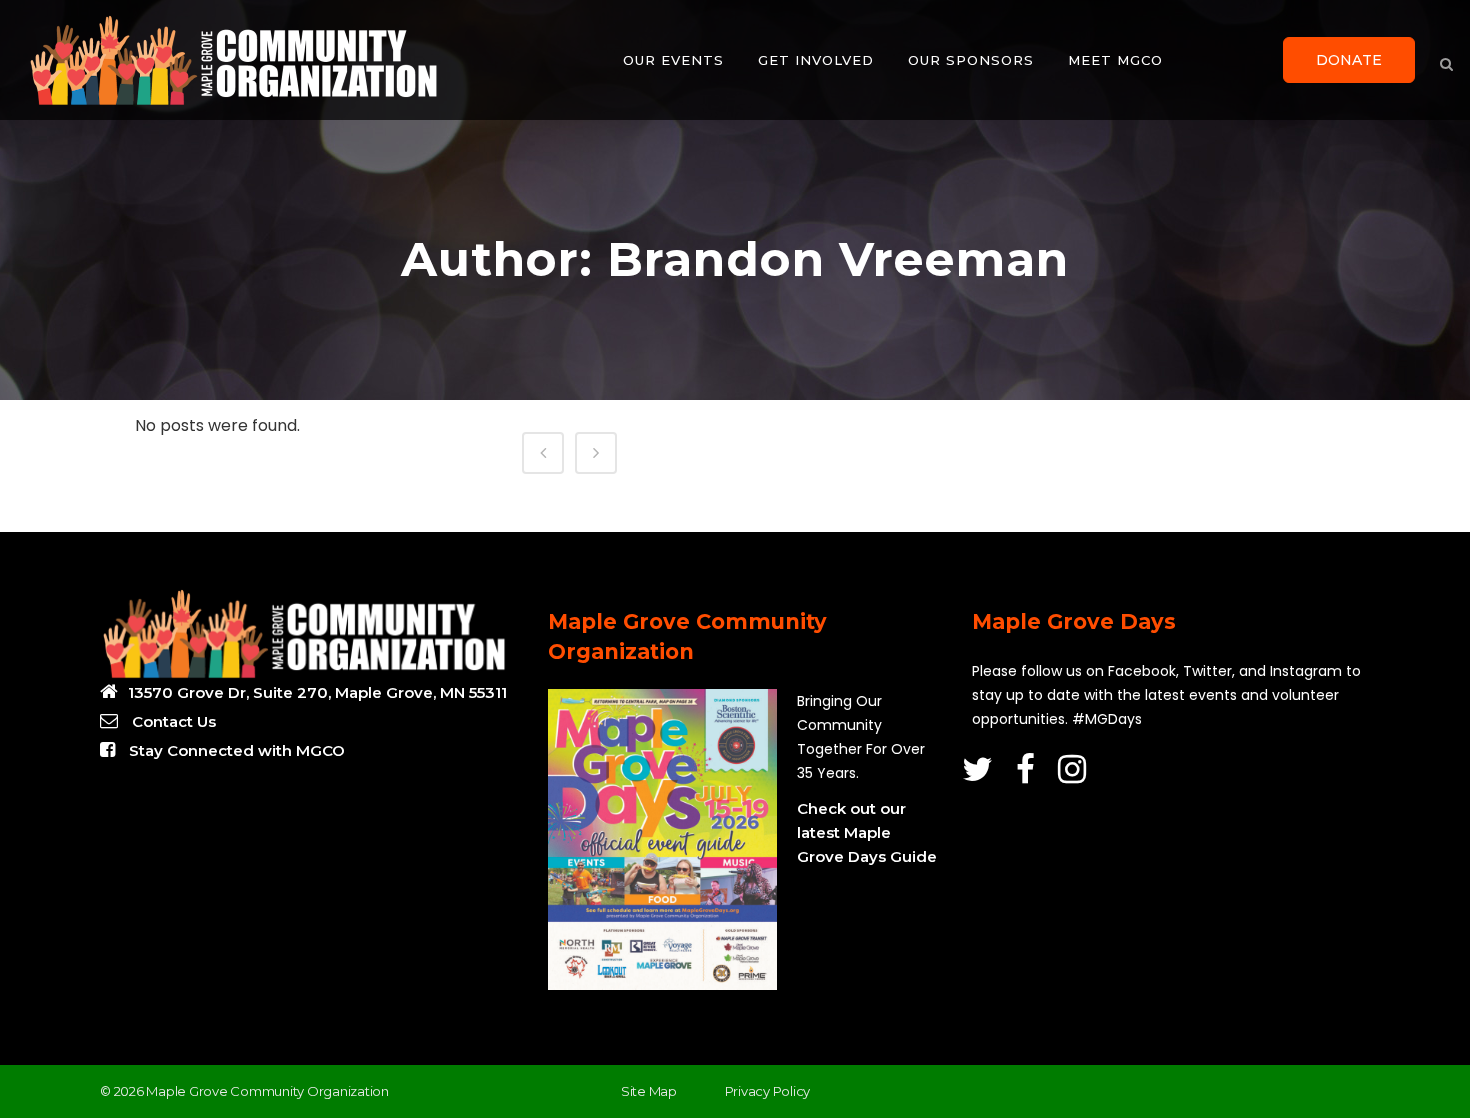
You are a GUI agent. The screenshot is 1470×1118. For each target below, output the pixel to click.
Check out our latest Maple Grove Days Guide (867, 832)
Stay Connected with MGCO (235, 750)
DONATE (1349, 60)
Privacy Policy (768, 1091)
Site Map (649, 1091)
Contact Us (172, 721)
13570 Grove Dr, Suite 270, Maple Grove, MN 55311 (317, 692)
